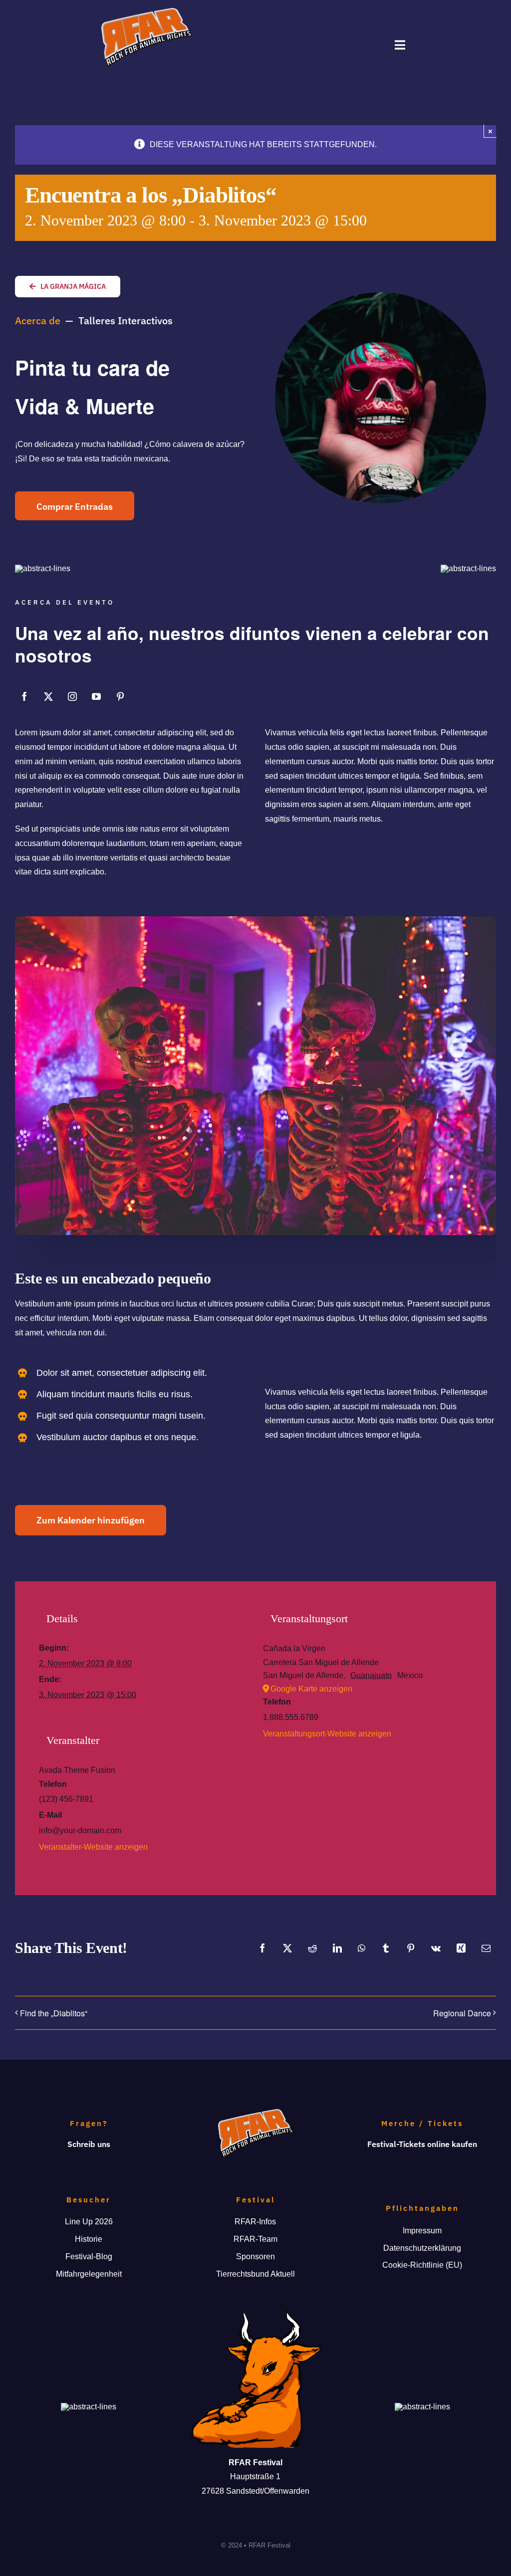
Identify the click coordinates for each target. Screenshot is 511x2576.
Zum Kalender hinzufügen (91, 1520)
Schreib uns (89, 2144)
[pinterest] (120, 696)
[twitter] (48, 696)
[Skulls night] (255, 920)
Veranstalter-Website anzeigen (93, 1847)
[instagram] (72, 696)
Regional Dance (462, 2013)
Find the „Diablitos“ (54, 2013)
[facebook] (24, 696)
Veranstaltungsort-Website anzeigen (327, 1734)
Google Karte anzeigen (311, 1689)
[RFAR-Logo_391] (146, 12)
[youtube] (96, 696)
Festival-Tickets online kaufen (422, 2144)
